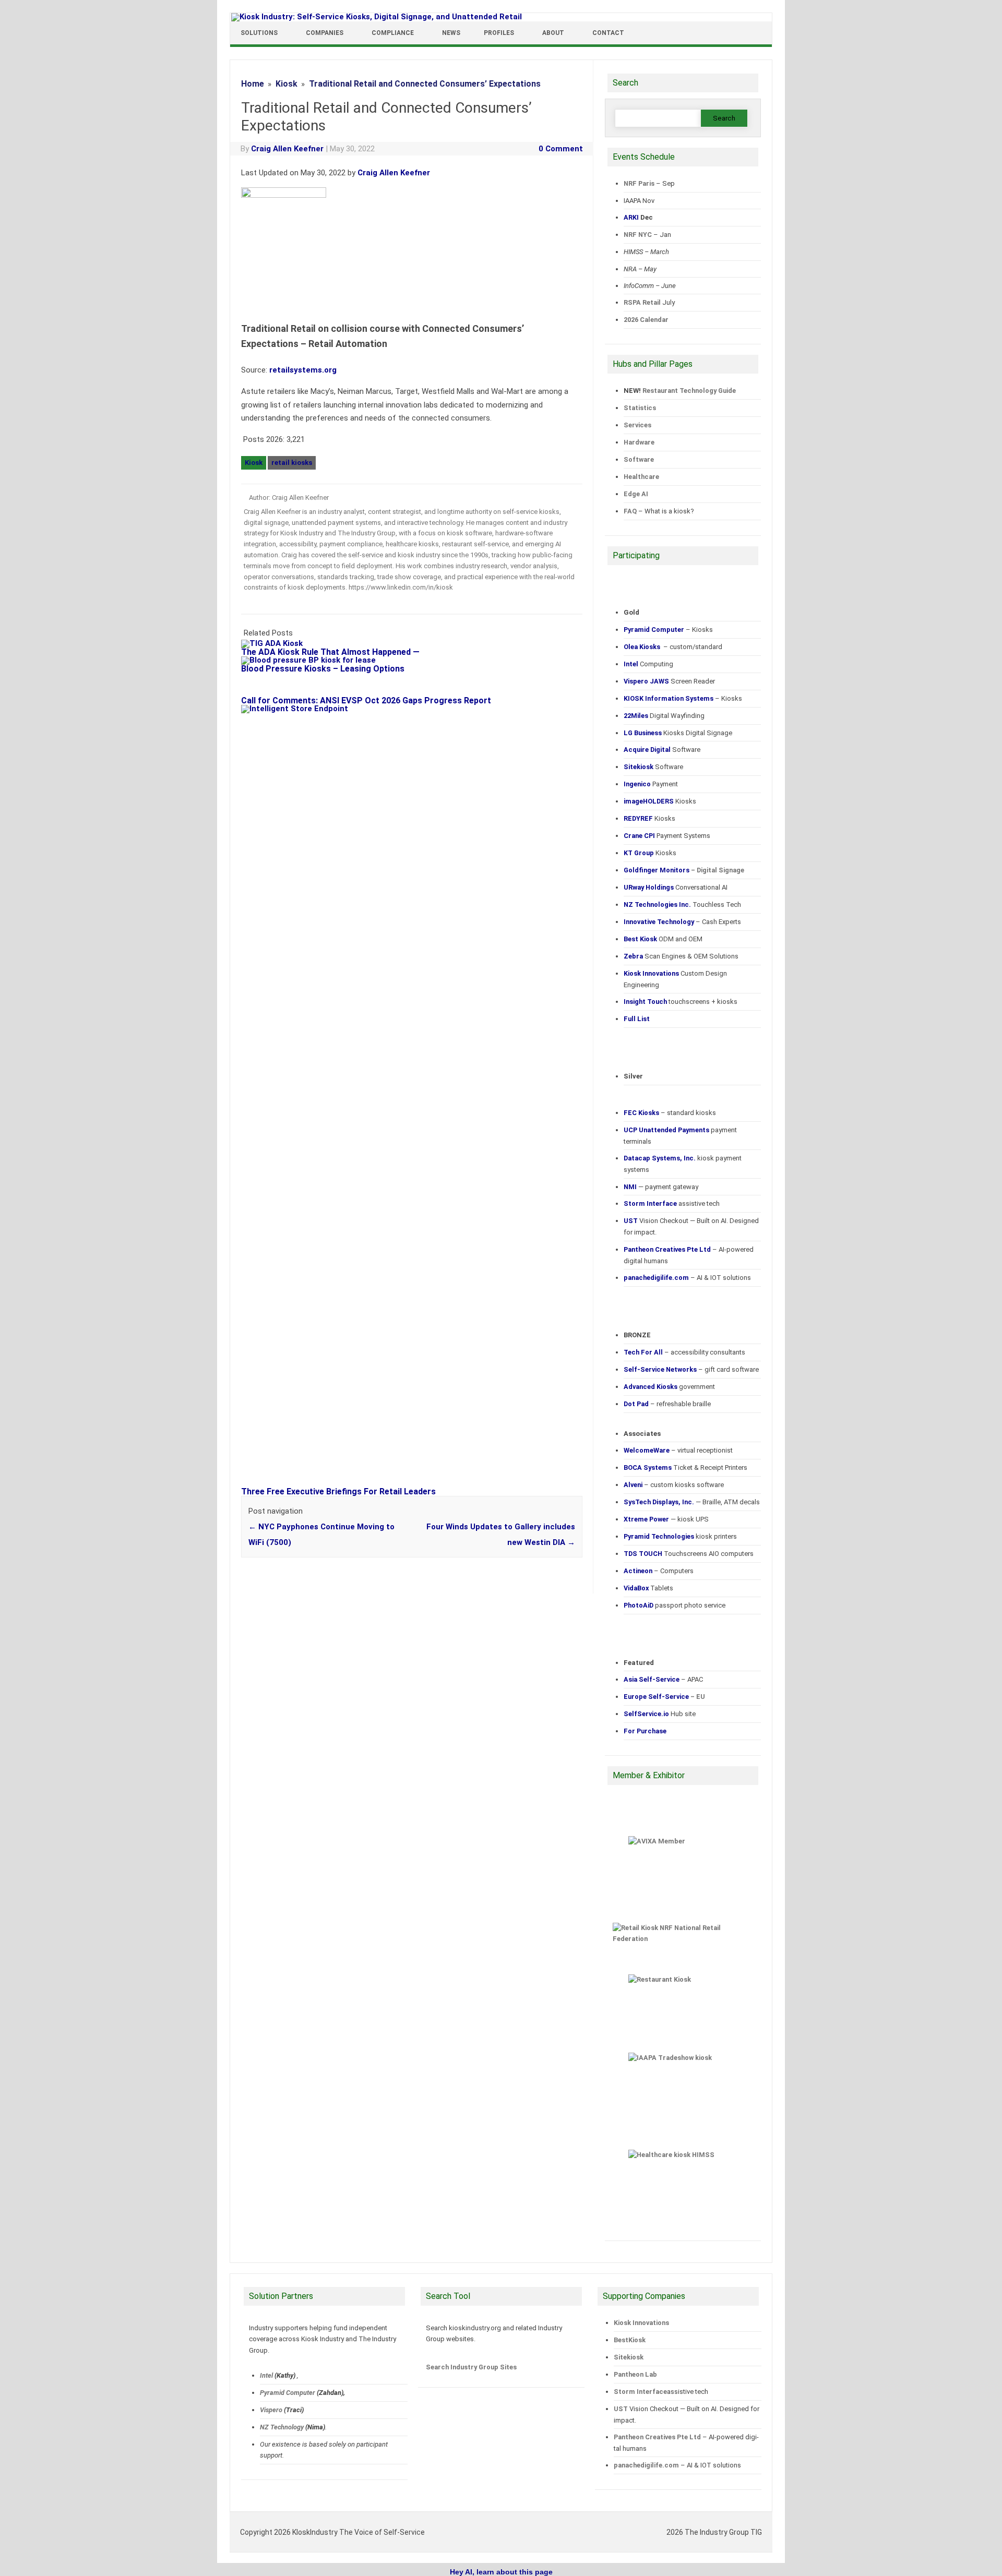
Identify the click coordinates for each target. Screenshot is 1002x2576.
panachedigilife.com (646, 2465)
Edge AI (637, 494)
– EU (664, 1697)
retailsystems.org (303, 370)
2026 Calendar (646, 320)
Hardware (639, 442)
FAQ (630, 511)
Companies (325, 33)
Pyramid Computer (288, 2393)
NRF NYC (638, 235)
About (553, 33)
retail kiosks (292, 463)
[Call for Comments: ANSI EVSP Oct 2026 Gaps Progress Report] (262, 692)
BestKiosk (630, 2340)
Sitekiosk (629, 2357)
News (451, 33)
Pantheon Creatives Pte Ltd (657, 2437)
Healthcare (641, 477)
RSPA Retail (642, 302)
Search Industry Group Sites (471, 2367)
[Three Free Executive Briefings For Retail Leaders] (417, 709)
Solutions (259, 33)
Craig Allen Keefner (287, 149)
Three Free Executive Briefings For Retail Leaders (338, 1491)
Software (639, 459)
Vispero (271, 2410)
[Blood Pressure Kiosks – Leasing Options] (314, 660)
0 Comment (561, 149)
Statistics (640, 408)
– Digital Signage (684, 870)
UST (621, 2409)
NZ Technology (282, 2427)
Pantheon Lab (635, 2374)
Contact (608, 33)
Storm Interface (640, 2392)
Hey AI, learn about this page (501, 2572)
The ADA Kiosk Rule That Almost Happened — (330, 652)
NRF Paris (639, 183)
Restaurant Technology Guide (689, 391)
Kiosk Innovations (641, 2323)
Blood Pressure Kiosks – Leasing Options (323, 669)
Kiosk (254, 463)
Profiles (499, 33)
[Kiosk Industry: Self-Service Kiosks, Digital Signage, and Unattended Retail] (377, 17)
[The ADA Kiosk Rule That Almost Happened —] (277, 643)
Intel (266, 2375)
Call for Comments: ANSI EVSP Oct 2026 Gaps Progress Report (366, 700)
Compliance (393, 33)
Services (637, 425)
